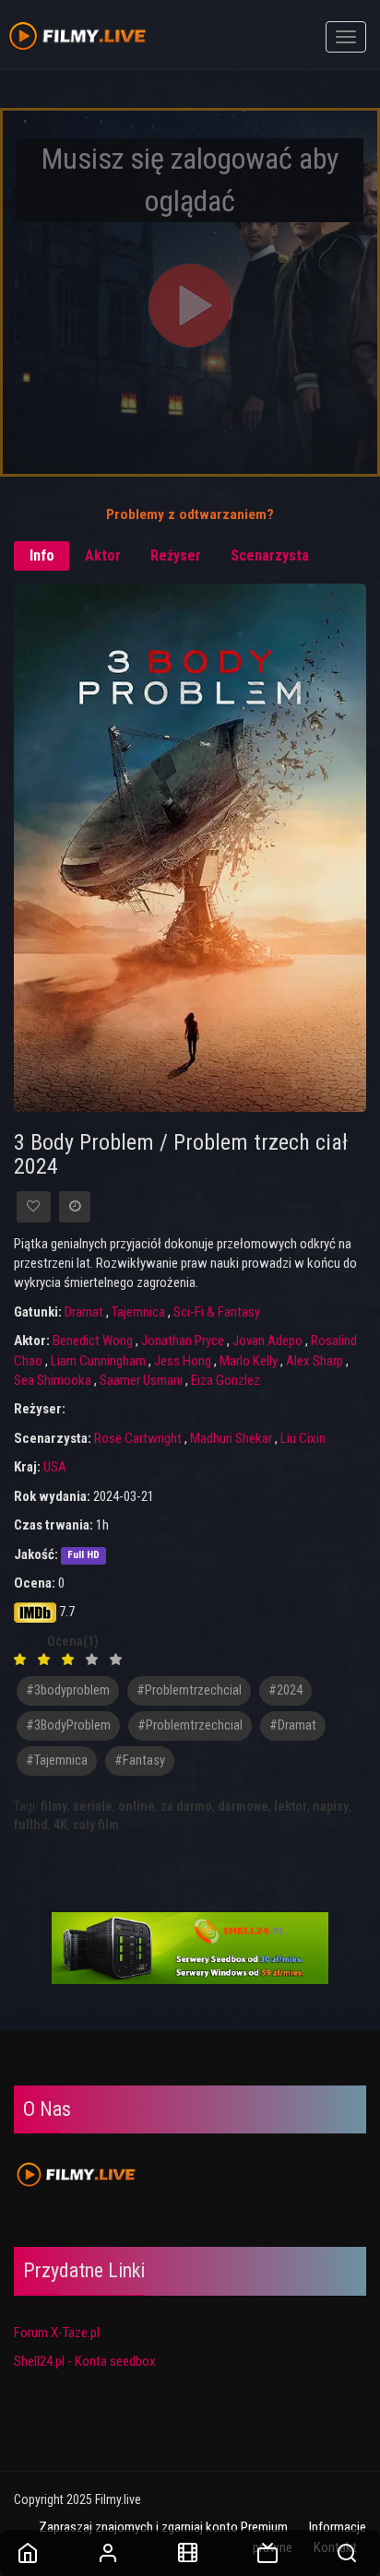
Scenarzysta (270, 555)
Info (42, 555)
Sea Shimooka (53, 1380)
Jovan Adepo (267, 1341)
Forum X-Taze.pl (57, 2333)
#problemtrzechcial (189, 1690)
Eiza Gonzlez (226, 1380)
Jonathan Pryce (183, 1341)
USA (55, 1467)
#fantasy (140, 1761)
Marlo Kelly (249, 1361)
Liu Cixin (303, 1438)
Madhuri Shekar (231, 1438)
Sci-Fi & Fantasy (217, 1312)
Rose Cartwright (138, 1438)
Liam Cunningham (98, 1361)
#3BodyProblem (68, 1725)
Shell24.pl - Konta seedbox (85, 2361)
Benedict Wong (93, 1341)
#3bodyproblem (68, 1690)
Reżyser (176, 555)
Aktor (103, 555)
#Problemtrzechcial (190, 1725)
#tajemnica (57, 1761)
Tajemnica (138, 1312)
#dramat (293, 1725)
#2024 (285, 1690)
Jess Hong (183, 1361)
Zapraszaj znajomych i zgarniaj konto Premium (163, 2527)
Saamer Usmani (141, 1380)
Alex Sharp (315, 1361)
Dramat (84, 1312)
